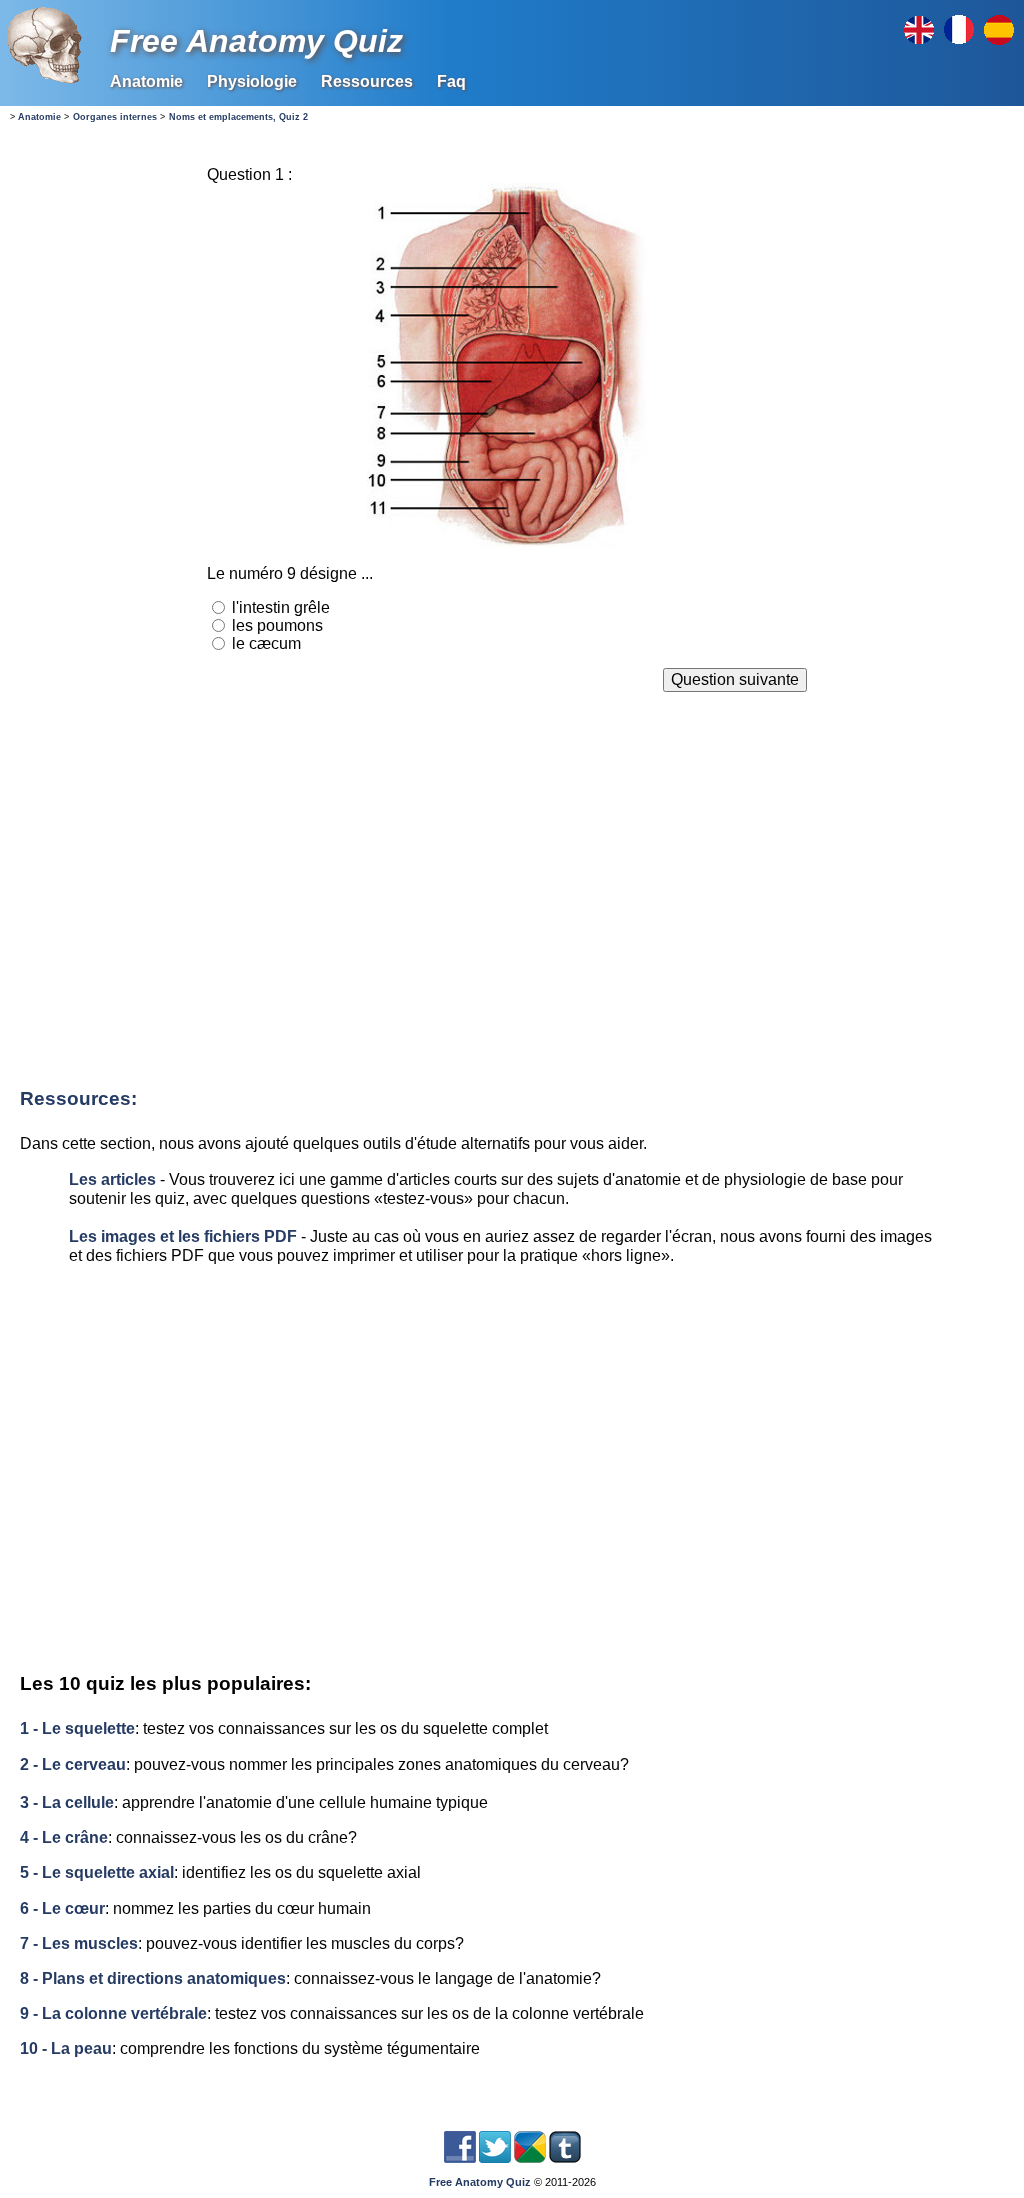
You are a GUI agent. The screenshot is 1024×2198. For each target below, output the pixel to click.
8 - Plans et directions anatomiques (153, 1978)
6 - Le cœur (62, 1908)
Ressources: (78, 1098)
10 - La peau (66, 2048)
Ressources (367, 81)
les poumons (277, 625)
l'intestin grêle (281, 607)
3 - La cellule (67, 1802)
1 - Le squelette (77, 1728)
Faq (451, 81)
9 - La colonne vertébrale (113, 2013)
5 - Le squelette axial (97, 1872)
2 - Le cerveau (73, 1764)
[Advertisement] (506, 892)
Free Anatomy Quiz (256, 41)
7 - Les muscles (79, 1943)
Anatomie (146, 81)
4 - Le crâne (64, 1837)
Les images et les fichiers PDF (183, 1236)
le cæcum (266, 643)
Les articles (112, 1179)
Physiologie (252, 81)
